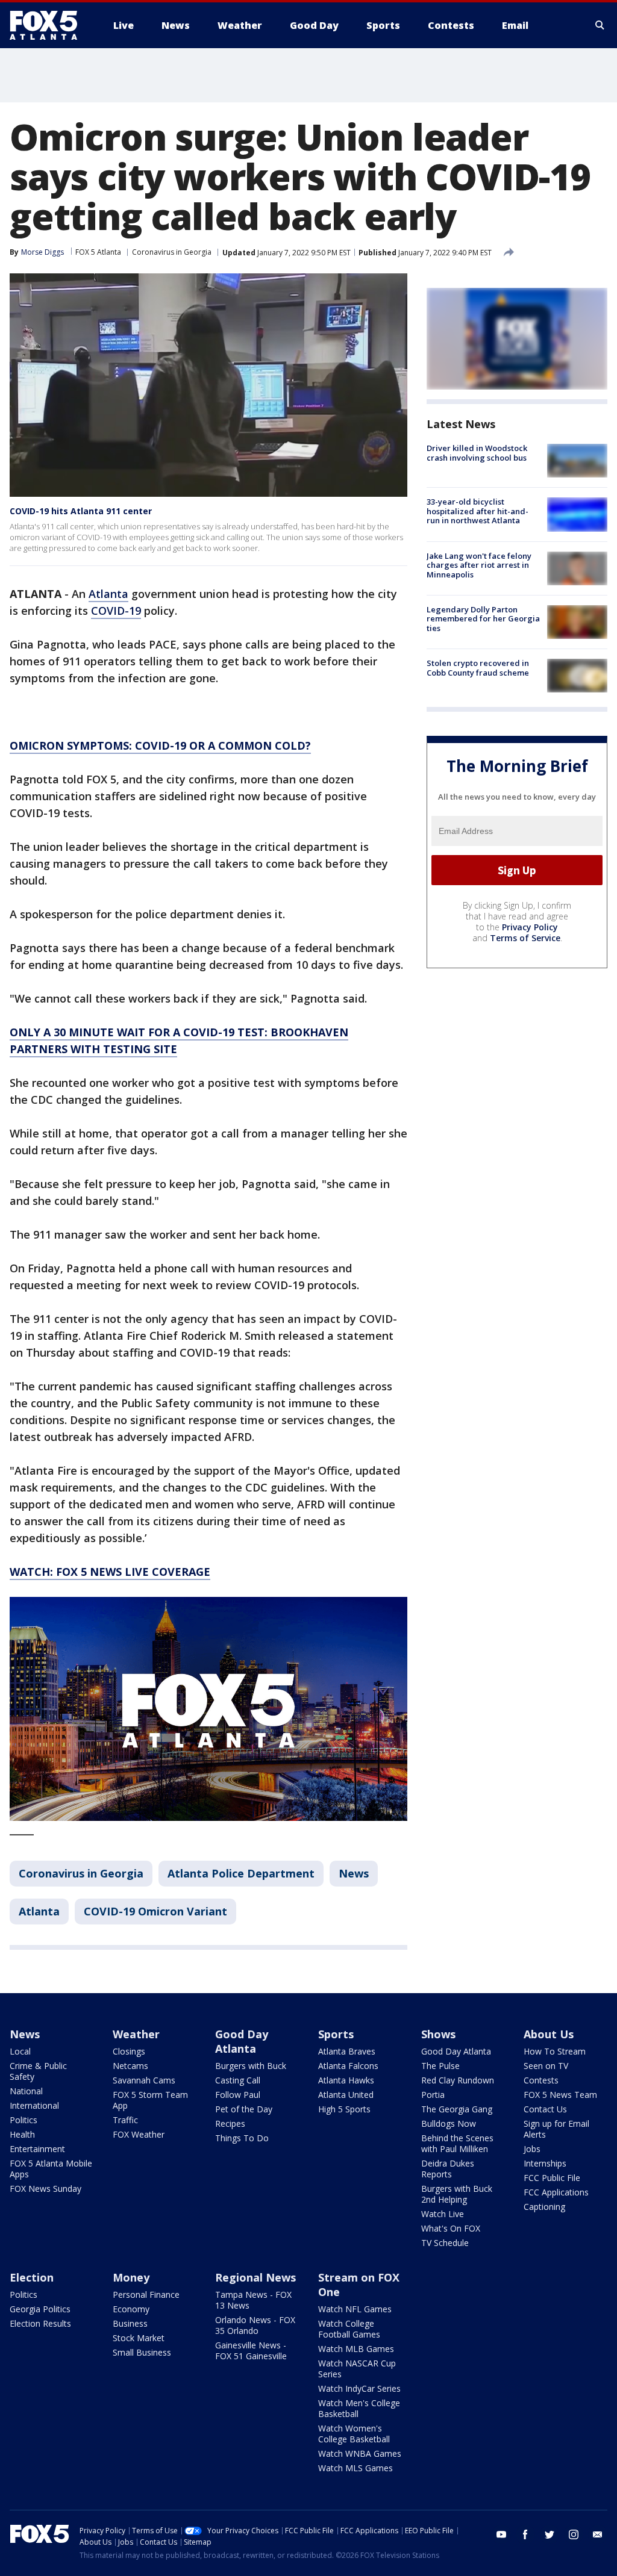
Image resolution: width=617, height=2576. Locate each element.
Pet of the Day (244, 2109)
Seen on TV (546, 2066)
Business (130, 2323)
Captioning (544, 2207)
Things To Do (242, 2138)
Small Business (142, 2352)
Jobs (532, 2149)
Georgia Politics (40, 2309)
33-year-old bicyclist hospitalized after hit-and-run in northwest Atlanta (478, 511)
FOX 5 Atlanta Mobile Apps (51, 2169)
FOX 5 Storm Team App (150, 2100)
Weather (136, 2034)
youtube (501, 2534)
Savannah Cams (144, 2080)
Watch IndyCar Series (359, 2388)
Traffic (125, 2120)
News (354, 1873)
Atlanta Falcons (348, 2066)
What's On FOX (451, 2228)
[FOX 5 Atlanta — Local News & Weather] (49, 25)
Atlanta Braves (347, 2051)
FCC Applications (556, 2192)
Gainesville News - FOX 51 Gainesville (251, 2350)
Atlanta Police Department (241, 1873)
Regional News (255, 2277)
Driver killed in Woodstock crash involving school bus (477, 453)
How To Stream (555, 2051)
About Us (549, 2034)
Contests (541, 2080)
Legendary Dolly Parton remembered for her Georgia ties (483, 619)
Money (131, 2277)
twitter (550, 2534)
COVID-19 (116, 611)
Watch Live (443, 2214)
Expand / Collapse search (600, 25)
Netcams (130, 2066)
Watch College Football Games (349, 2329)
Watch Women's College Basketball (354, 2434)
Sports (336, 2034)
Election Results (40, 2323)
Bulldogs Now (449, 2123)
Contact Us (545, 2109)
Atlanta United (346, 2095)
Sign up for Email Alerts (556, 2129)
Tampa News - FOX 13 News (253, 2300)
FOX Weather (139, 2134)
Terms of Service (525, 938)
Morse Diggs (42, 252)
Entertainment (37, 2149)
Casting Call (238, 2080)
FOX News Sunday (45, 2189)
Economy (131, 2309)
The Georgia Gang (457, 2109)
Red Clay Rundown (458, 2080)
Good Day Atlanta (242, 2041)
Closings (129, 2051)
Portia (433, 2095)
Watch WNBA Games (360, 2453)
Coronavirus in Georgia (172, 252)
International (34, 2105)
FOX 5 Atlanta (98, 252)
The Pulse (440, 2066)
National (26, 2091)
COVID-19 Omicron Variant (155, 1911)
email (598, 2534)
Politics (23, 2120)
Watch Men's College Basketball (359, 2408)
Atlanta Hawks (346, 2080)
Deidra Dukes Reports (448, 2169)
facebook (525, 2534)
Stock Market (139, 2338)
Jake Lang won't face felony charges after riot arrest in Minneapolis (479, 565)
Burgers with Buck (251, 2066)
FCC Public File (552, 2178)
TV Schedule (445, 2243)
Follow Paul (238, 2095)
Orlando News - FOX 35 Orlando (255, 2325)
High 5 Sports (344, 2109)
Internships (545, 2163)
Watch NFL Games (355, 2309)
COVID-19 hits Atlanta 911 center (81, 511)
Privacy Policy (530, 927)
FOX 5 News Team (560, 2095)
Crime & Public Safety (38, 2071)
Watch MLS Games (355, 2468)
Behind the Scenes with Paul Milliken (457, 2143)
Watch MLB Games (356, 2349)
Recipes (230, 2123)
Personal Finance (146, 2294)
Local (20, 2051)
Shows (438, 2034)
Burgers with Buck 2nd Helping (457, 2194)
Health (22, 2134)
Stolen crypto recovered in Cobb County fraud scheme (478, 668)
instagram (574, 2534)
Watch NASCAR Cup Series (357, 2369)
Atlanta (108, 594)
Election (32, 2277)
